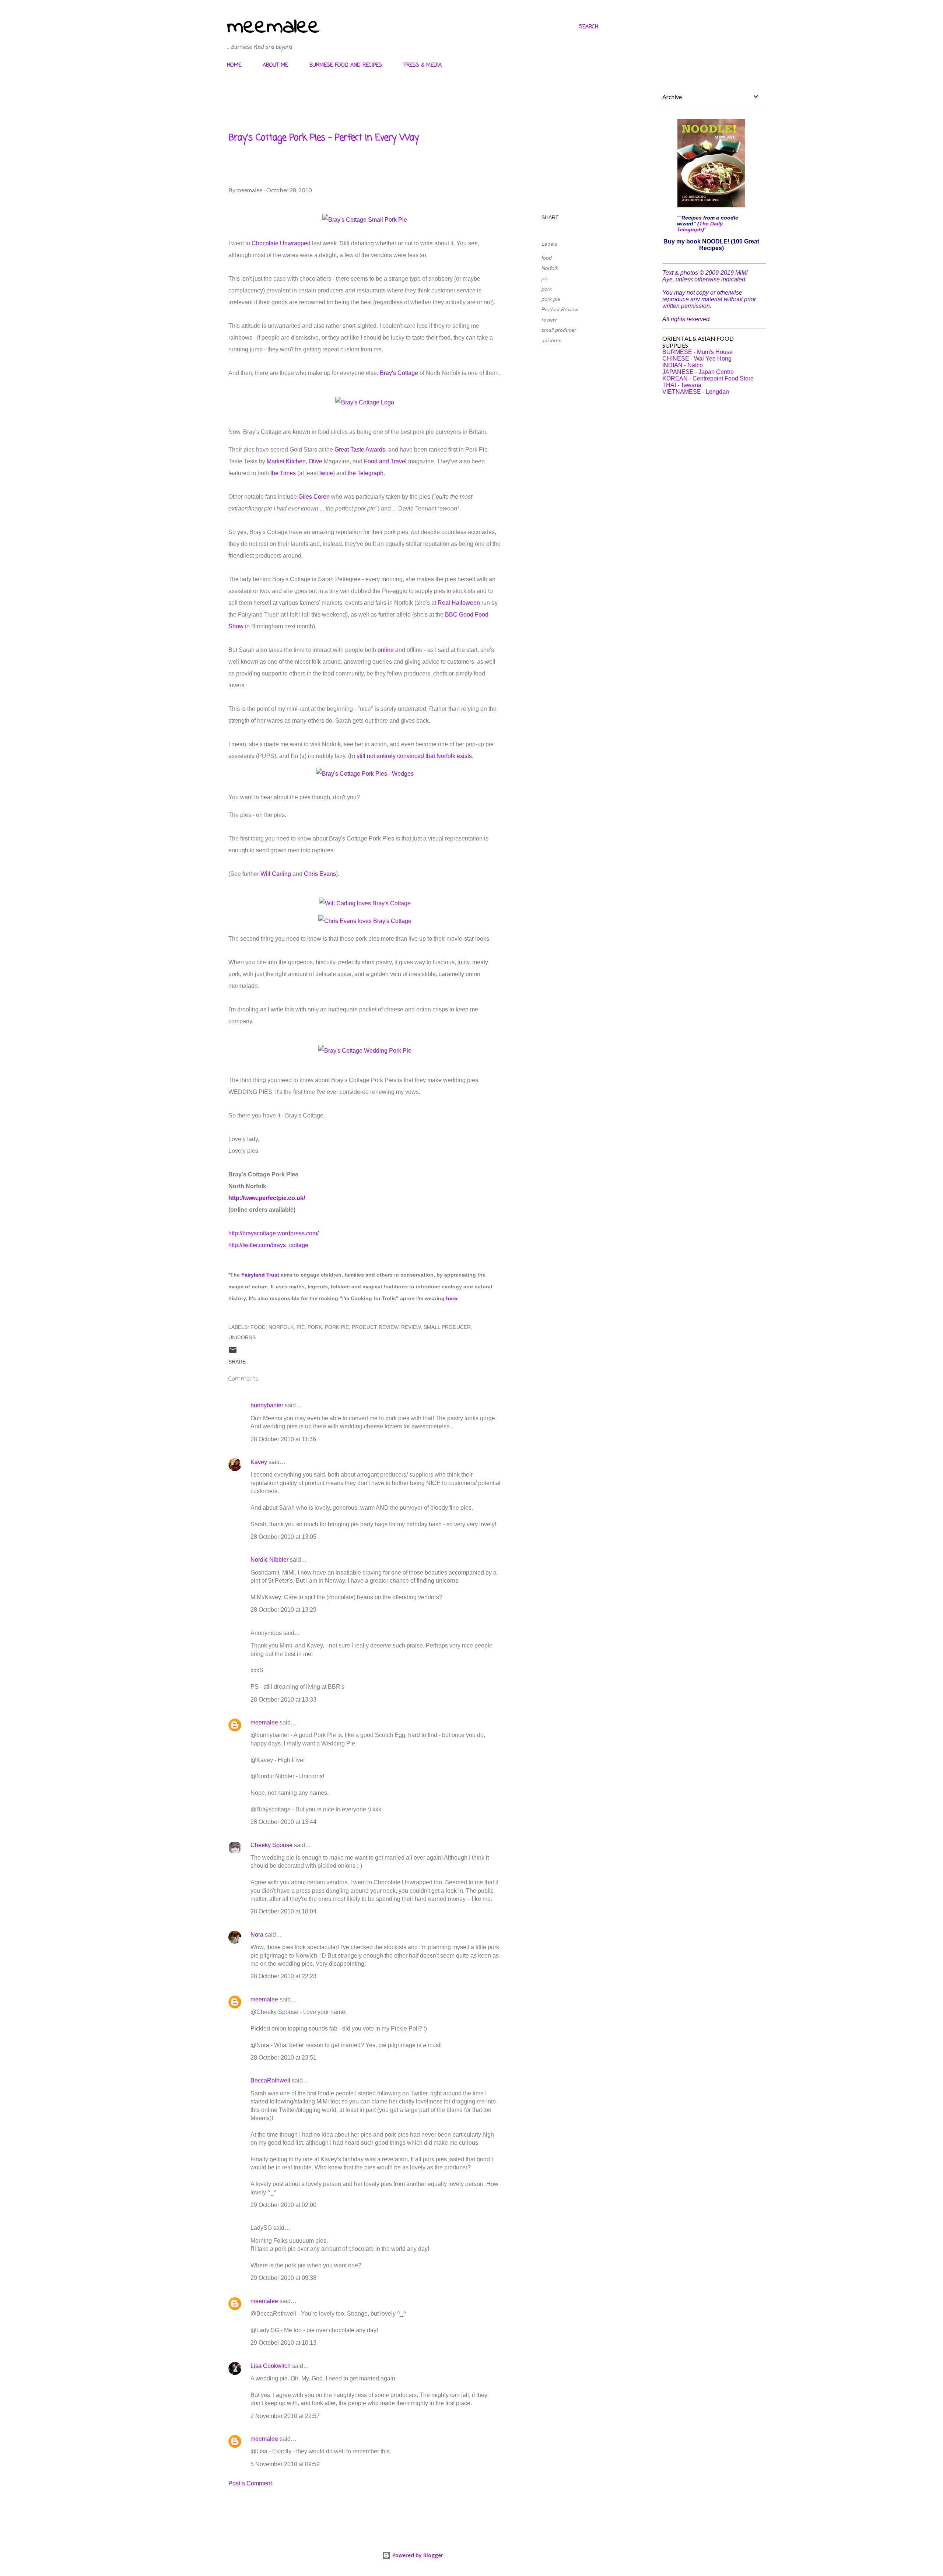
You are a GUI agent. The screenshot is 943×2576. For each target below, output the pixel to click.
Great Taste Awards (360, 450)
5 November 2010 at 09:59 (285, 2464)
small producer (559, 330)
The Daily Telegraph (700, 227)
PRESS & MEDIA (423, 65)
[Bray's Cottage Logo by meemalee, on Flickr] (365, 402)
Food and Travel (385, 461)
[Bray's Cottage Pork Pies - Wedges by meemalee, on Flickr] (365, 774)
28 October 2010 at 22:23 (283, 1976)
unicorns (551, 340)
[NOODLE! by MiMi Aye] (711, 205)
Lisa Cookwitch (271, 2366)
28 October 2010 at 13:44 (283, 1822)
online (386, 650)
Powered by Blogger (417, 2555)
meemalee (273, 27)
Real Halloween (459, 603)
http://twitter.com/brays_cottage (268, 1245)
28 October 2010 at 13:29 (283, 1610)
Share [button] (550, 217)
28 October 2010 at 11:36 (283, 1439)
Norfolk (550, 268)
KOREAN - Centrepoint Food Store (708, 378)
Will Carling (276, 874)
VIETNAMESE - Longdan (696, 392)
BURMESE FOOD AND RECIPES (346, 65)
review (549, 320)
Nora (257, 1935)
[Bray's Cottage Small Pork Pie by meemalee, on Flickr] (365, 220)
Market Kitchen (286, 461)
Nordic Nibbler (269, 1560)
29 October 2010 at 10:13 (283, 2343)
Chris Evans (320, 874)
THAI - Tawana (682, 385)
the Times (283, 473)
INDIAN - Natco (683, 365)
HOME (234, 65)
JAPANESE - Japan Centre (698, 372)
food (547, 258)
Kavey (259, 1462)
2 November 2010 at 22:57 (285, 2416)
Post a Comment (250, 2483)
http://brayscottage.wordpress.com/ (274, 1233)
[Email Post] (233, 1352)
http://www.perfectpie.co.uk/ (267, 1198)
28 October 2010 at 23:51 (283, 2058)
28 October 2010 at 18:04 (283, 1911)
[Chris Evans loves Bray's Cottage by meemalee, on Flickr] (365, 921)
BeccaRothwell (270, 2080)
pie (545, 278)
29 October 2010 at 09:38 (283, 2278)
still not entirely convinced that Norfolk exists (414, 756)
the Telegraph (366, 473)
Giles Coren (314, 497)
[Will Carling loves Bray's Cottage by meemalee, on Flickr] (365, 903)
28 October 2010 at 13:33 (283, 1700)
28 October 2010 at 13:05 (283, 1537)
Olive (315, 461)
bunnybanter (267, 1405)
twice (326, 473)
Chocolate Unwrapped (281, 243)
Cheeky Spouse (271, 1845)
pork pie (551, 299)
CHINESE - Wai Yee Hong (697, 359)
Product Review (560, 309)
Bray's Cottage (399, 373)
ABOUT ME (275, 65)
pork (547, 289)
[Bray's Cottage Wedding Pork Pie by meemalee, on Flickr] (365, 1051)
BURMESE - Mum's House (697, 352)
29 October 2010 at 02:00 (283, 2205)
